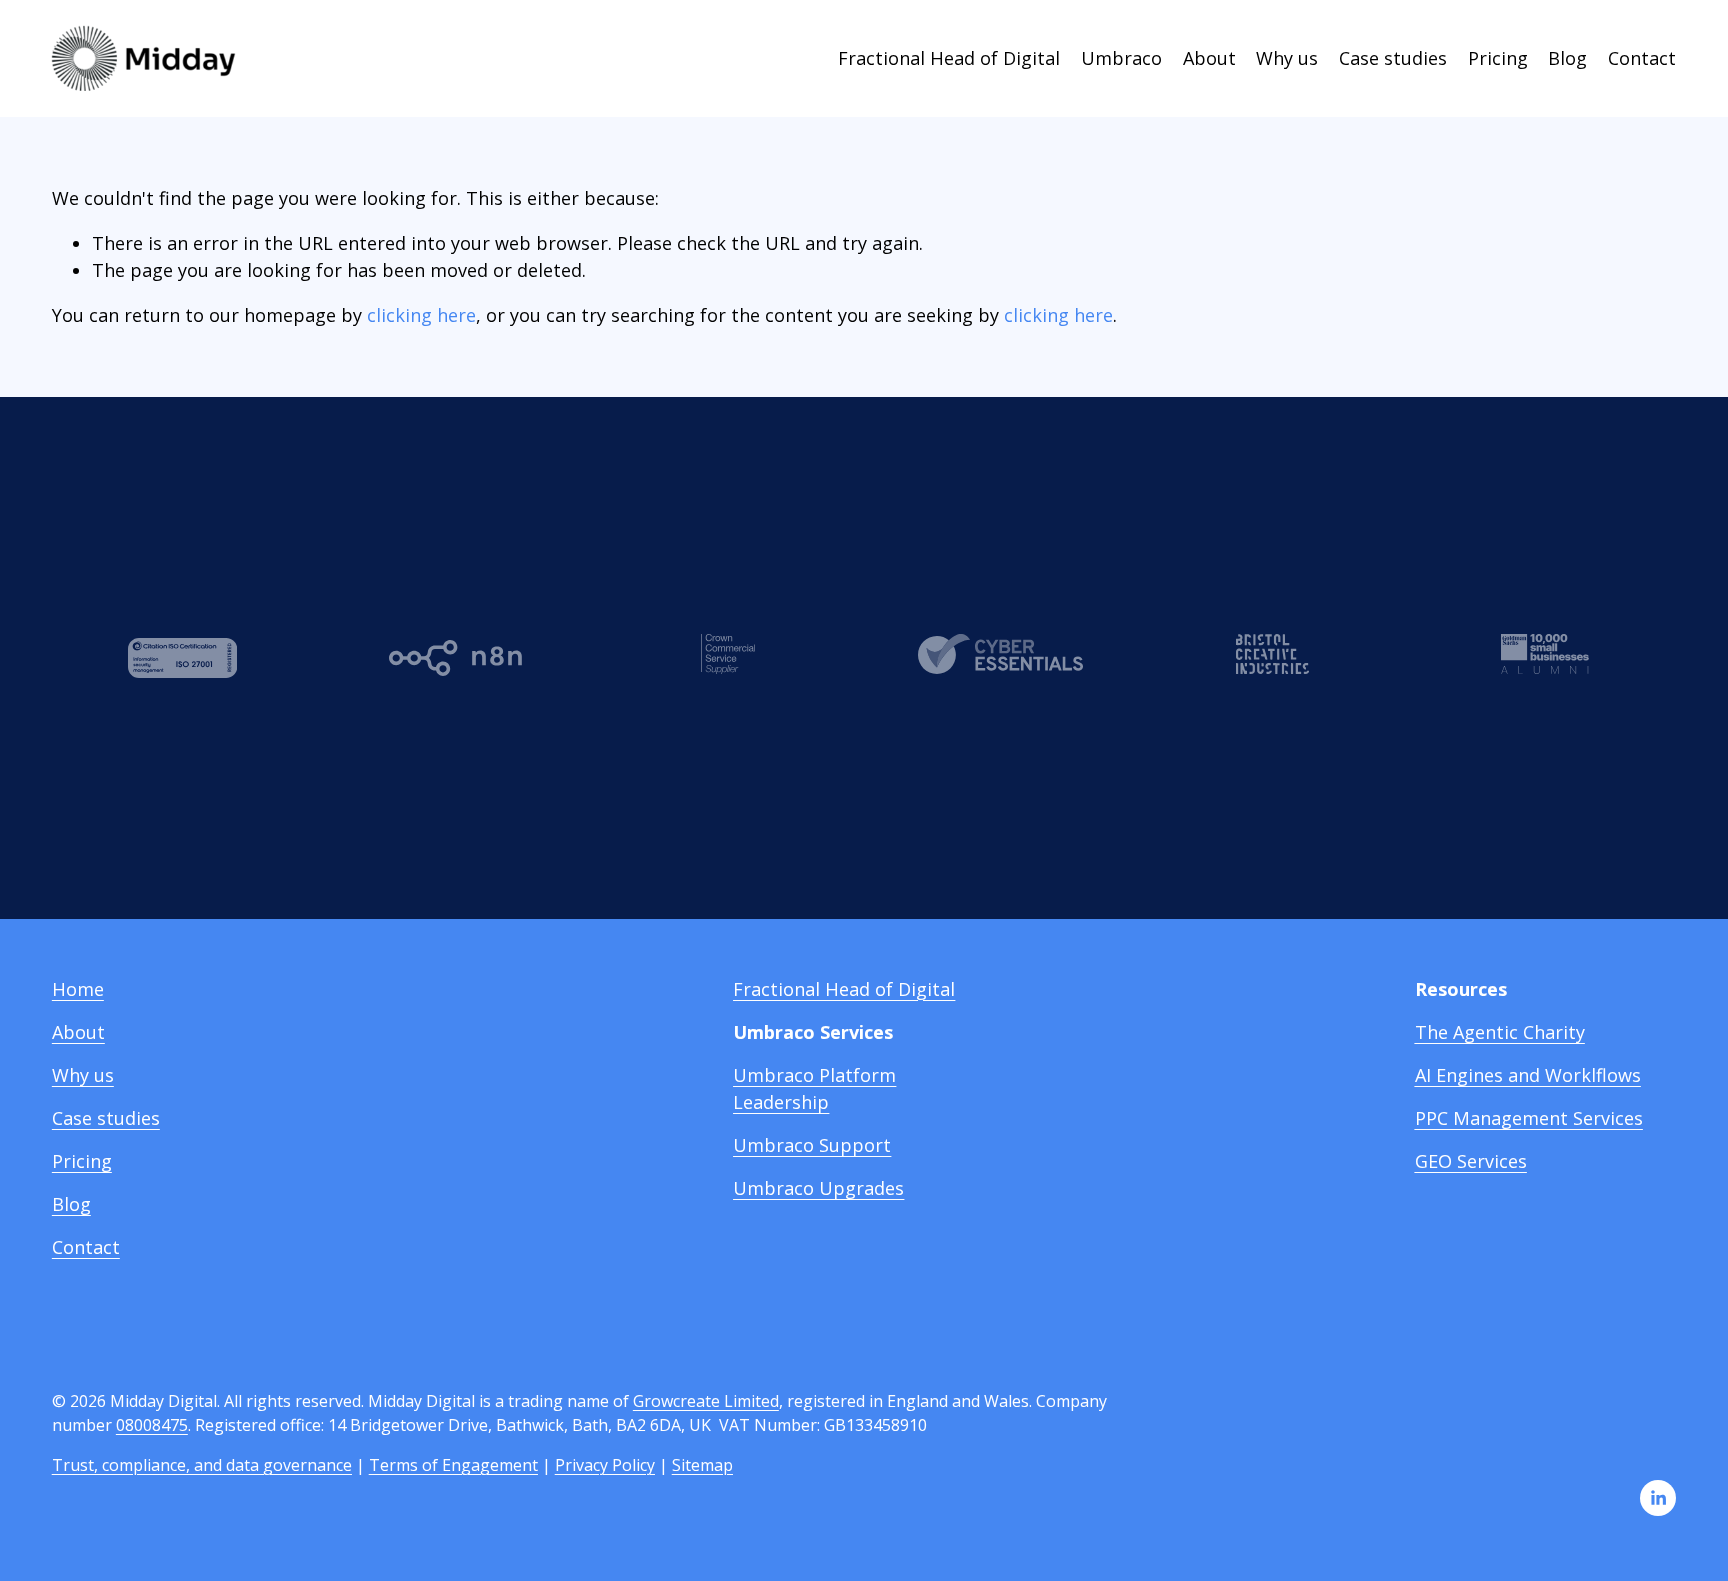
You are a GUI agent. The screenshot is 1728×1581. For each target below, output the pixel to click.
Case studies (1393, 58)
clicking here (421, 315)
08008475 (152, 1425)
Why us (1287, 58)
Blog (1567, 58)
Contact (1642, 58)
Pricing (1498, 58)
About (1209, 58)
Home (78, 989)
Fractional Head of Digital (949, 58)
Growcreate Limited (706, 1401)
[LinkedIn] (1658, 1498)
